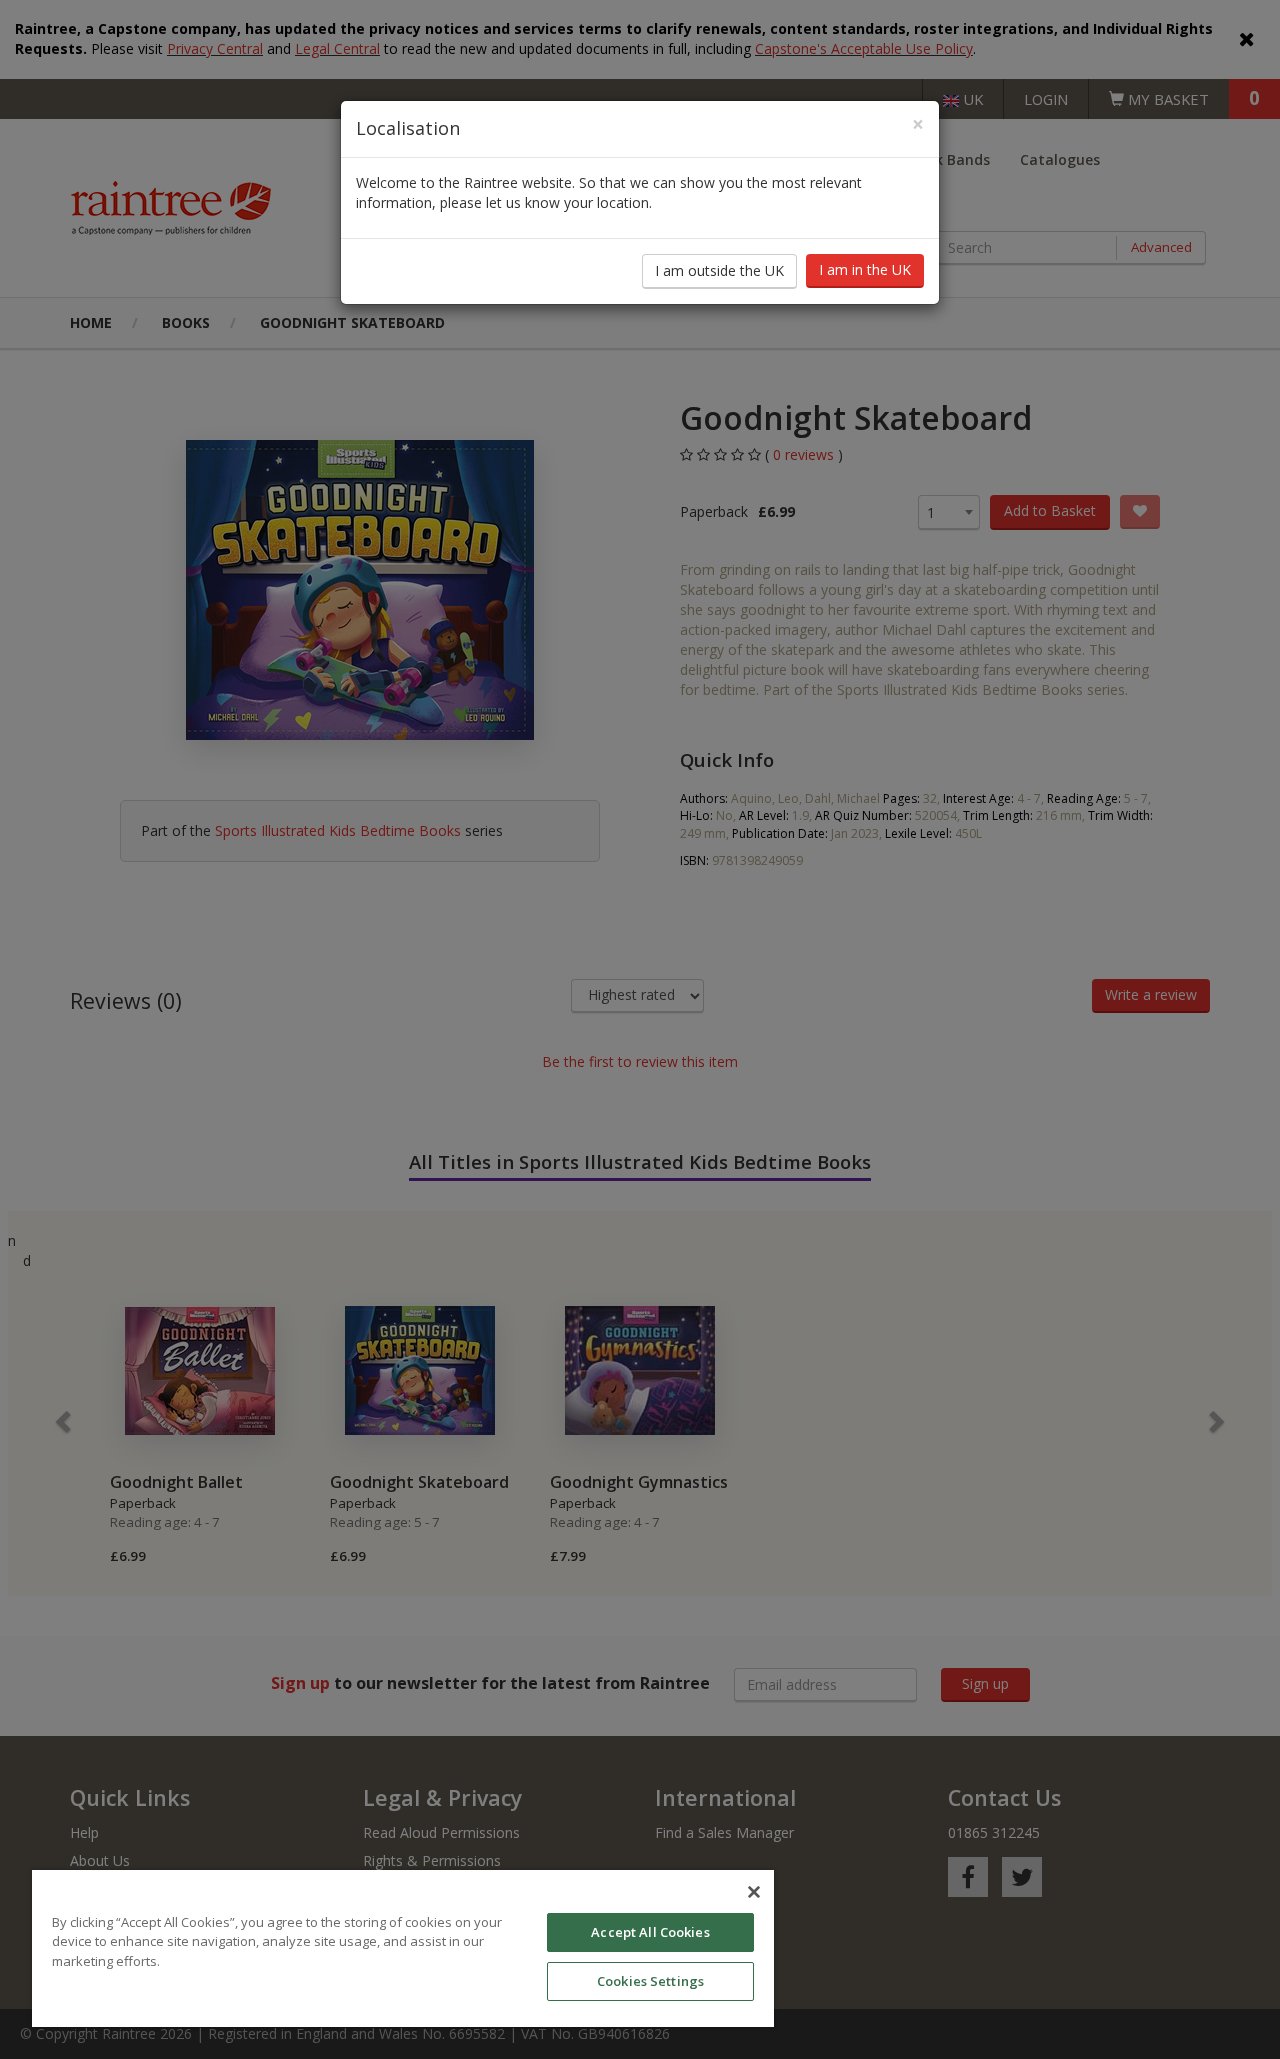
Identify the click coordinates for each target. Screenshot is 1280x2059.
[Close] (754, 1892)
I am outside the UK (719, 270)
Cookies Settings (650, 1981)
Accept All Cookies (650, 1932)
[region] (403, 1948)
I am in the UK (865, 269)
